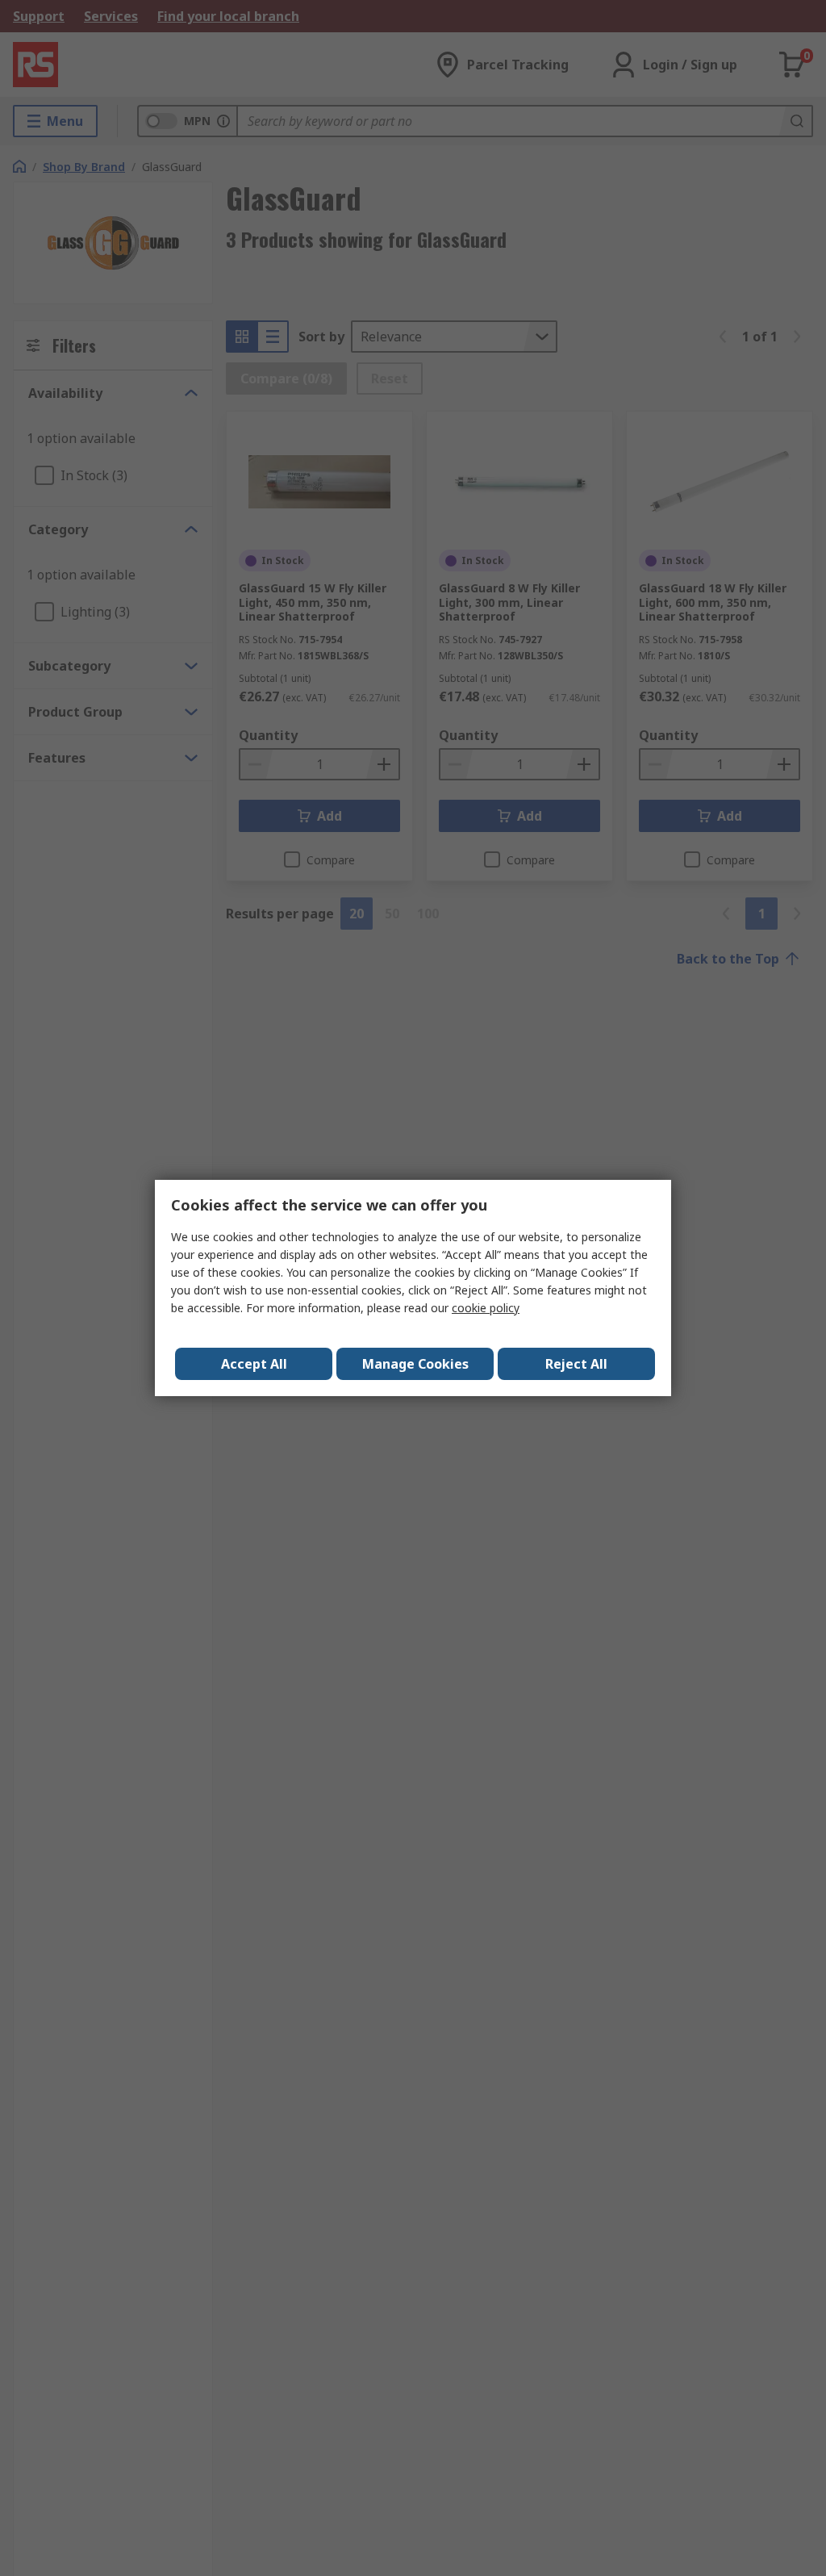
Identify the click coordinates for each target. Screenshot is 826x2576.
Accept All (254, 1364)
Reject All (576, 1364)
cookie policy (486, 1308)
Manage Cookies (415, 1364)
